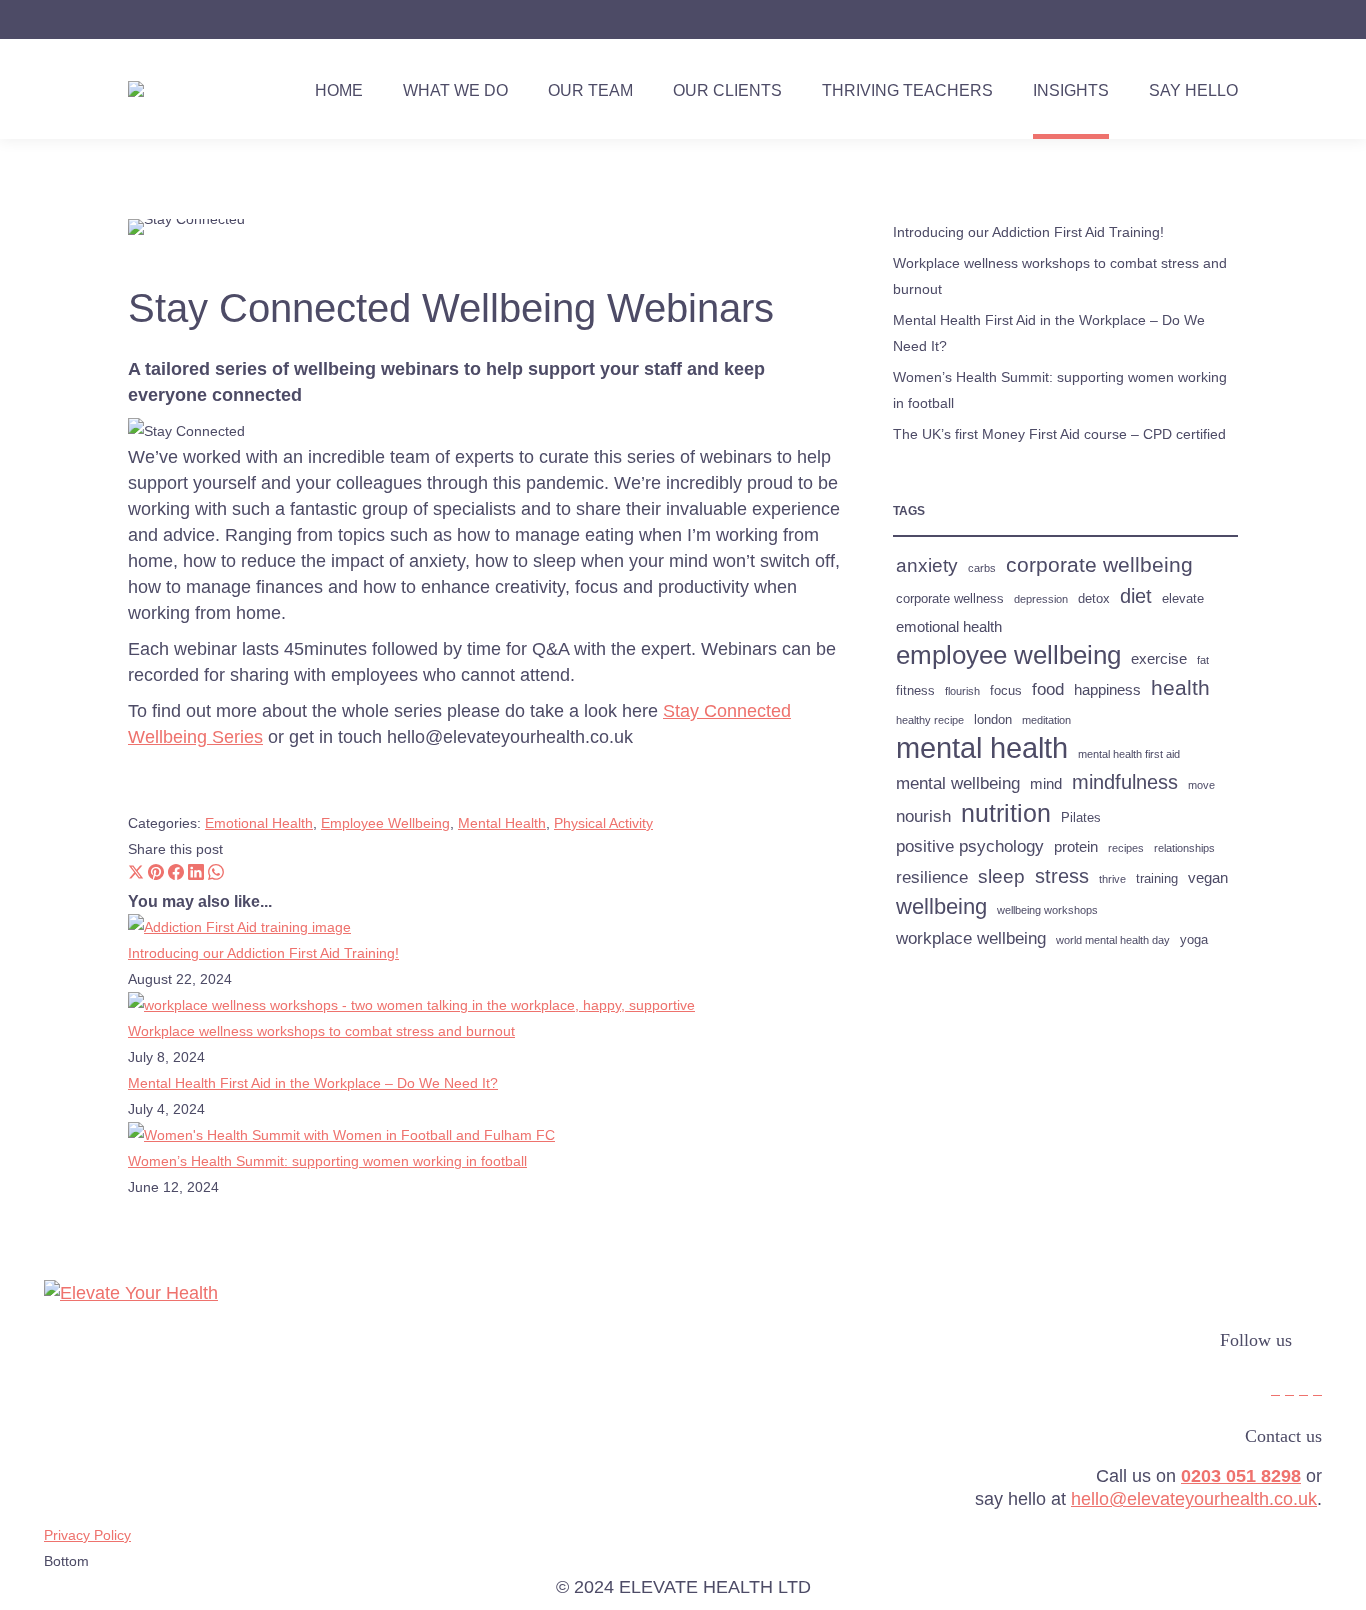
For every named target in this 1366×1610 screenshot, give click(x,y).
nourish (923, 816)
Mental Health (502, 823)
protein (1076, 846)
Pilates (1081, 817)
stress (1062, 876)
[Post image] (239, 927)
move (1201, 785)
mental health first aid (1129, 754)
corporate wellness (950, 598)
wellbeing (941, 906)
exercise (1159, 658)
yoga (1194, 939)
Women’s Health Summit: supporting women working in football (327, 1161)
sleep (1001, 876)
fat (1203, 660)
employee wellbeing (1008, 655)
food (1048, 689)
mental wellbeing (958, 783)
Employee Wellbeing (385, 823)
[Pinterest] (156, 875)
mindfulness (1125, 782)
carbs (982, 568)
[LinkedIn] (196, 875)
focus (1006, 690)
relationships (1184, 848)
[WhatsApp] (216, 875)
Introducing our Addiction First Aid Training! (263, 953)
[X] (136, 875)
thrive (1112, 879)
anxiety (927, 565)
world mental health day (1113, 940)
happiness (1107, 689)
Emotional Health (259, 823)
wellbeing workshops (1047, 910)
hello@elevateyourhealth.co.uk (1194, 1499)
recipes (1126, 848)
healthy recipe (930, 720)
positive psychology (970, 846)
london (993, 719)
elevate (1183, 598)
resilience (932, 877)
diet (1136, 596)
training (1157, 878)
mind (1046, 783)
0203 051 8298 (1241, 1476)
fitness (915, 690)
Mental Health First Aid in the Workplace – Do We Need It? (313, 1083)
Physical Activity (603, 823)
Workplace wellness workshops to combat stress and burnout (321, 1031)
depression (1041, 599)
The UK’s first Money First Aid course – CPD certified (1059, 434)
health (1180, 688)
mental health (982, 748)
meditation (1046, 720)
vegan (1208, 877)
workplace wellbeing (971, 938)
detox (1094, 598)
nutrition (1006, 813)
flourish (962, 691)
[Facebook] (176, 875)
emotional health (949, 626)
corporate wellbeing (1099, 565)
